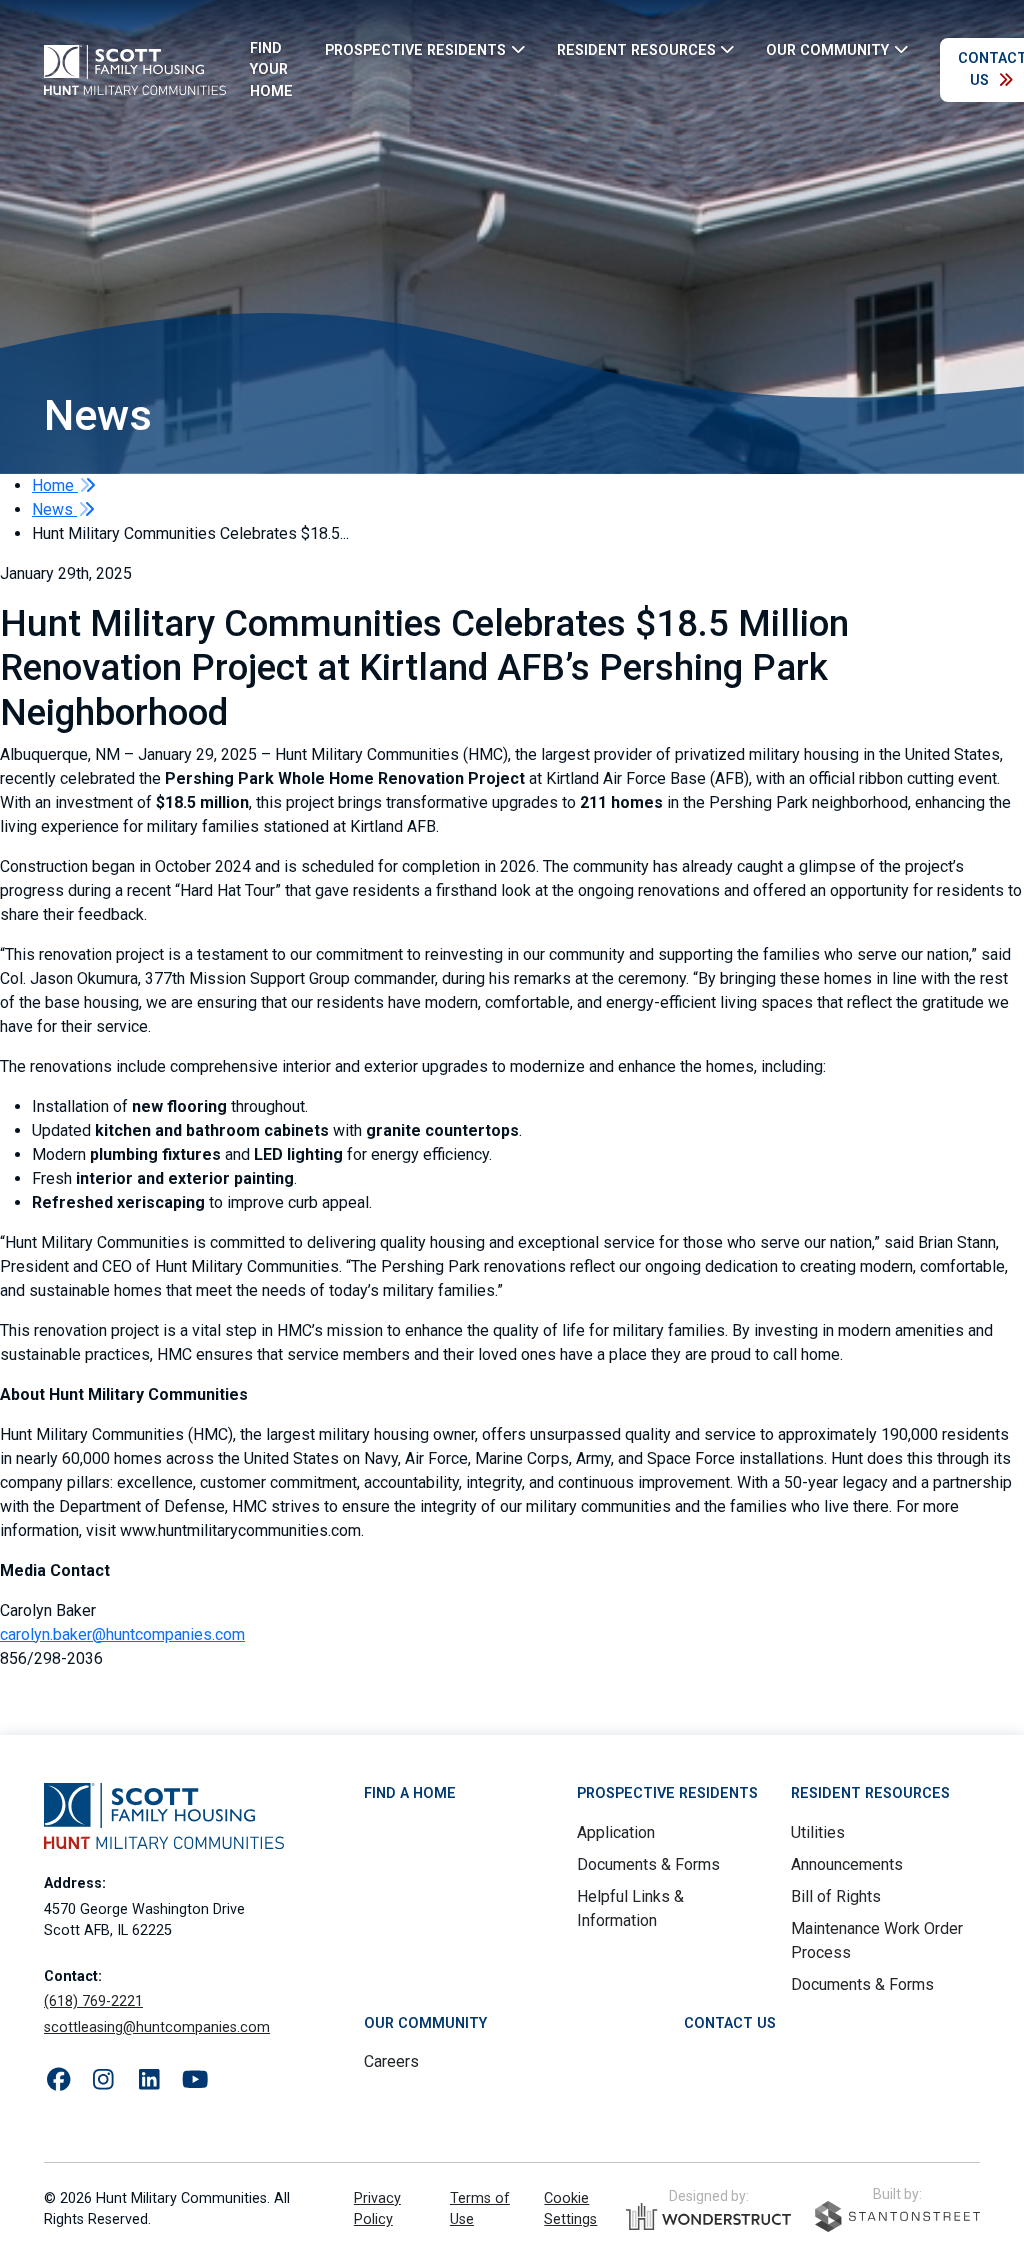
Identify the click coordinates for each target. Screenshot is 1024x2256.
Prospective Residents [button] (415, 49)
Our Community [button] (827, 49)
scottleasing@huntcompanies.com (157, 2027)
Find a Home (410, 1793)
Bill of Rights (836, 1896)
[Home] (135, 70)
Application (616, 1832)
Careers (391, 2061)
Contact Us (730, 2023)
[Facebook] (58, 2080)
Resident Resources (870, 1793)
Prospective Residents (667, 1793)
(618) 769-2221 (93, 2001)
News (54, 509)
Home (55, 485)
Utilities (818, 1832)
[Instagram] (103, 2080)
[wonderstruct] (708, 2217)
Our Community (425, 2023)
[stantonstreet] (897, 2216)
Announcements (847, 1864)
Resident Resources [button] (636, 49)
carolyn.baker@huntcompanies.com (122, 1634)
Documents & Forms (648, 1864)
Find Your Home (271, 70)
